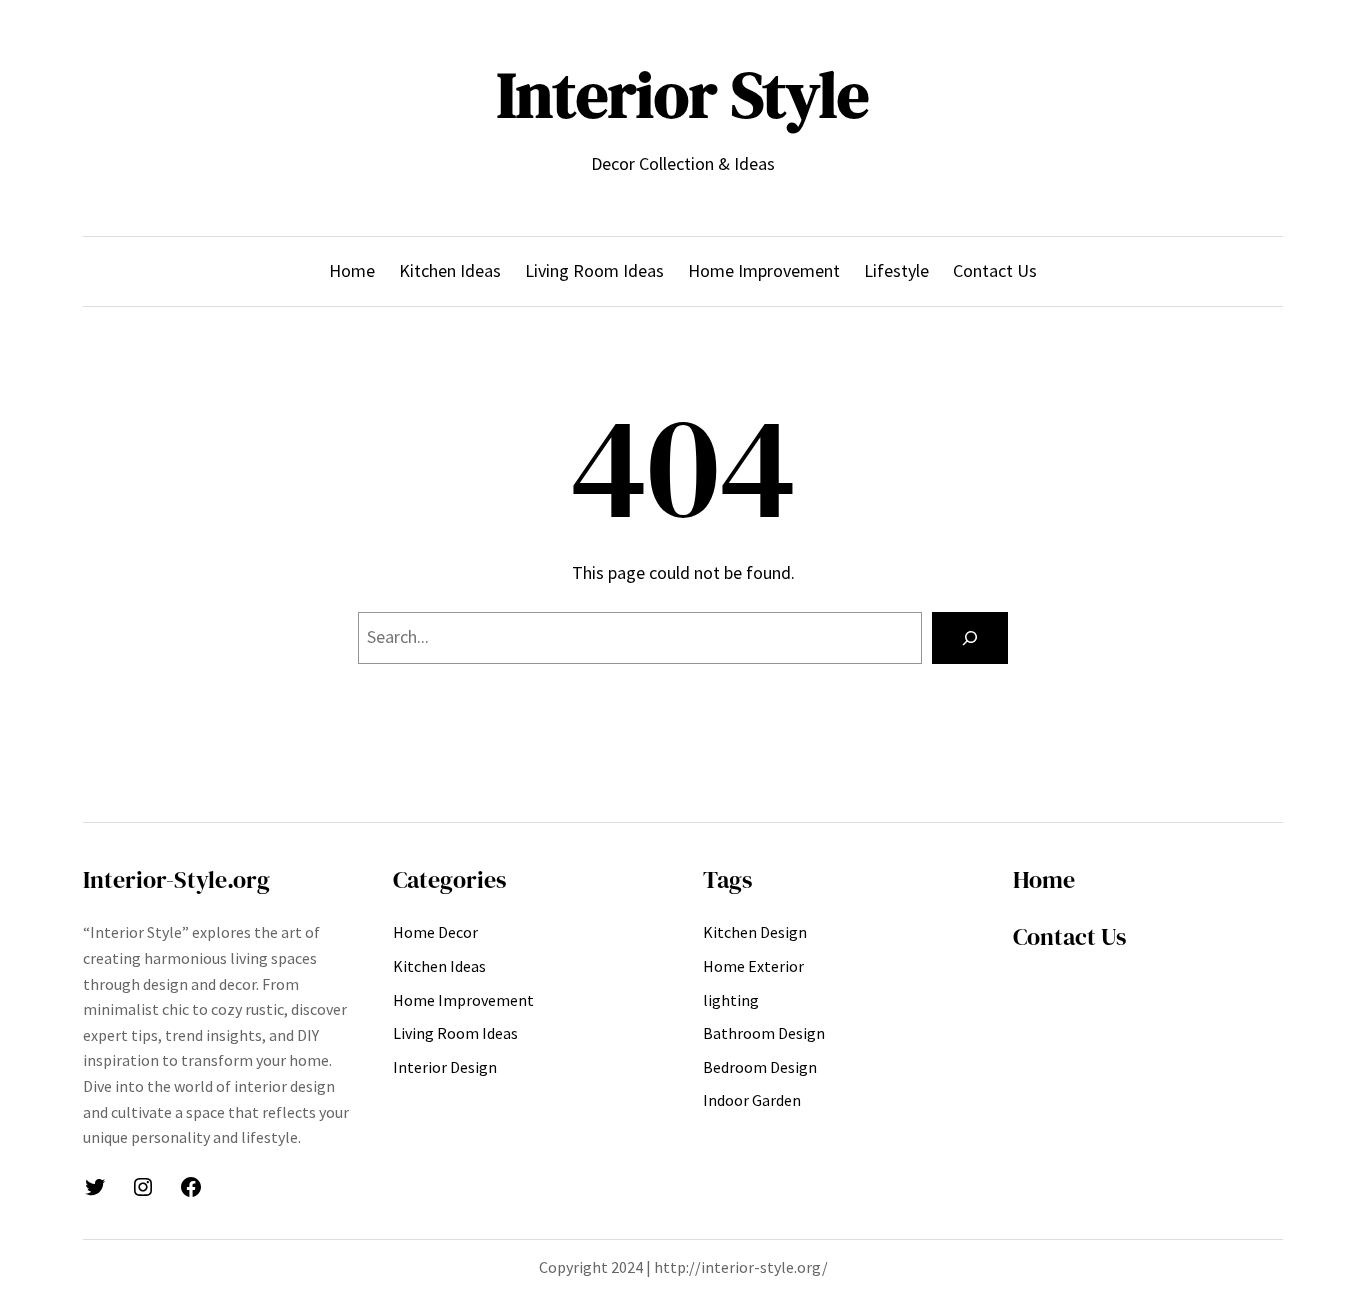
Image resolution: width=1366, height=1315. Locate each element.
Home (1044, 879)
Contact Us (1069, 936)
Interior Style (683, 94)
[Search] (970, 638)
